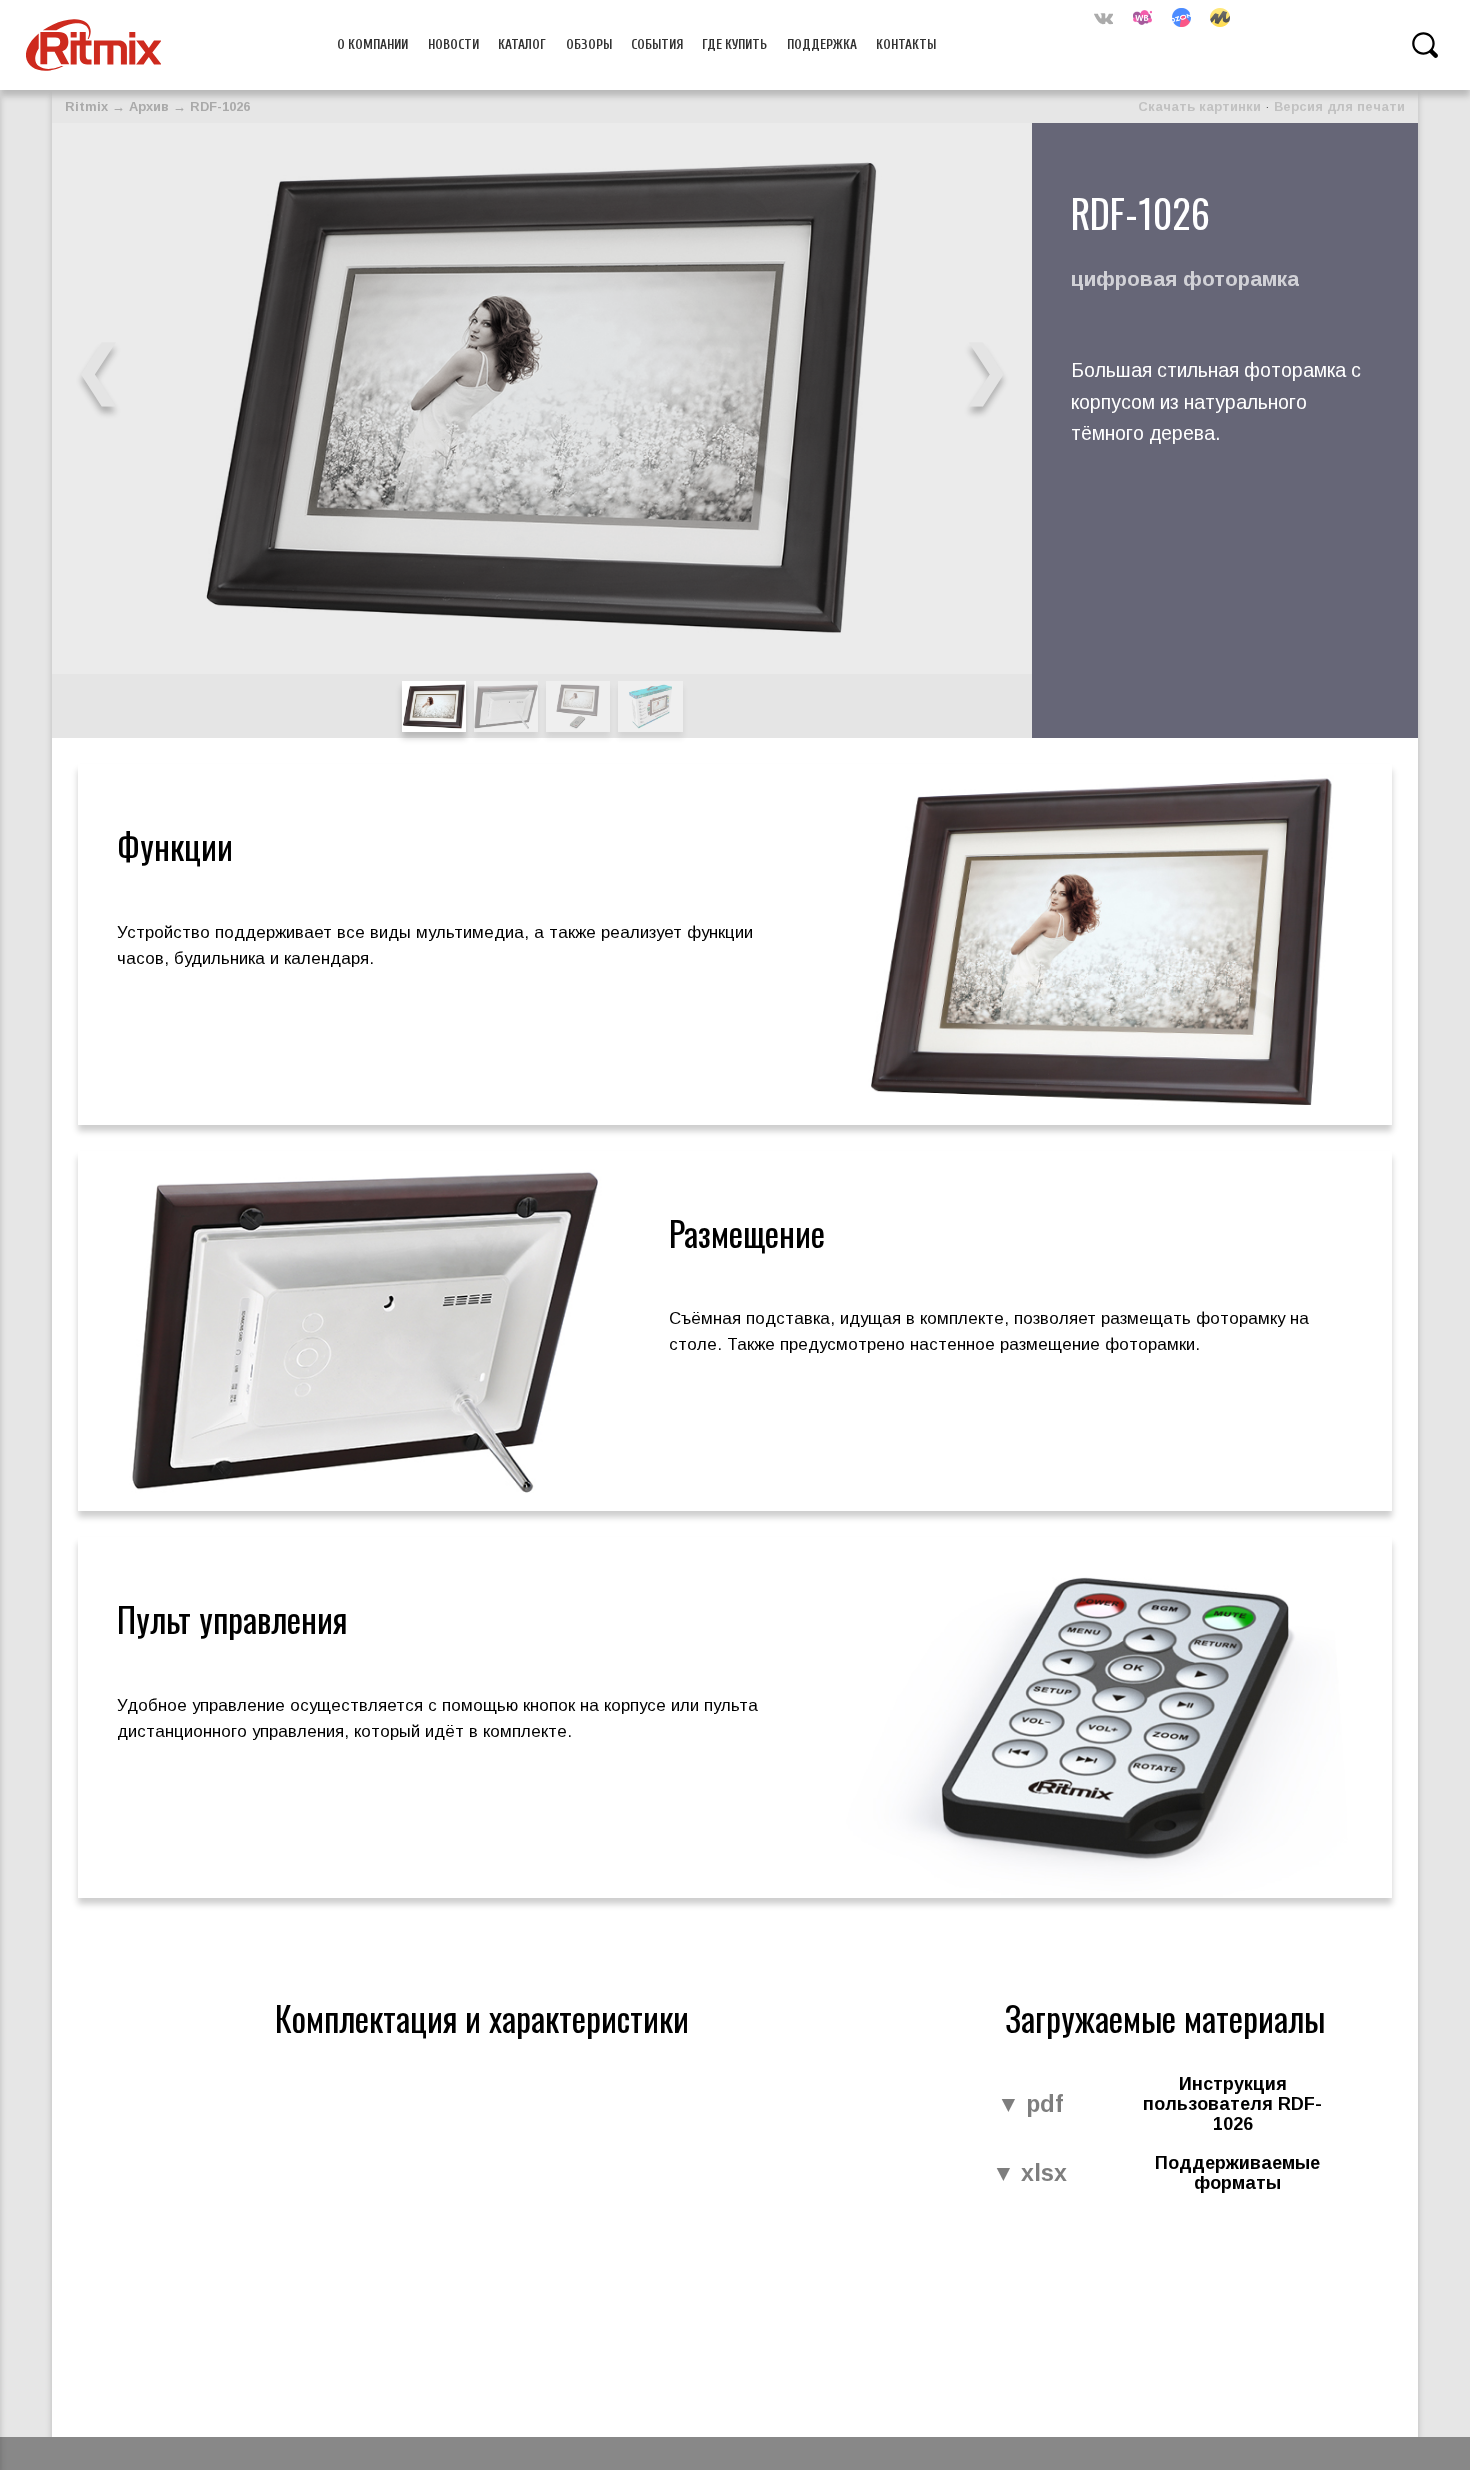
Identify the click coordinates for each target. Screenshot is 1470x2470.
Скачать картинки (1199, 106)
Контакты (906, 44)
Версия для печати (1339, 106)
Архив (149, 106)
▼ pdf (1030, 2105)
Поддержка (822, 44)
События (657, 44)
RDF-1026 (220, 106)
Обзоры (589, 44)
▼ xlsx (1029, 2174)
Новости (453, 44)
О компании (372, 44)
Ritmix (86, 106)
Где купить (734, 44)
